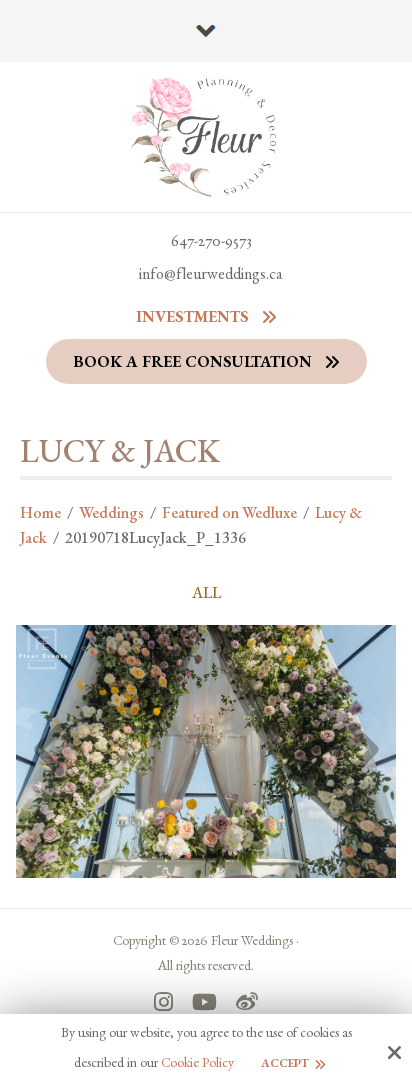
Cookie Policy (197, 1062)
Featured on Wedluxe (229, 512)
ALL (206, 593)
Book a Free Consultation (192, 361)
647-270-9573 (211, 240)
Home (40, 512)
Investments (192, 316)
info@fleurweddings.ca (211, 273)
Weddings (111, 512)
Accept (285, 1063)
